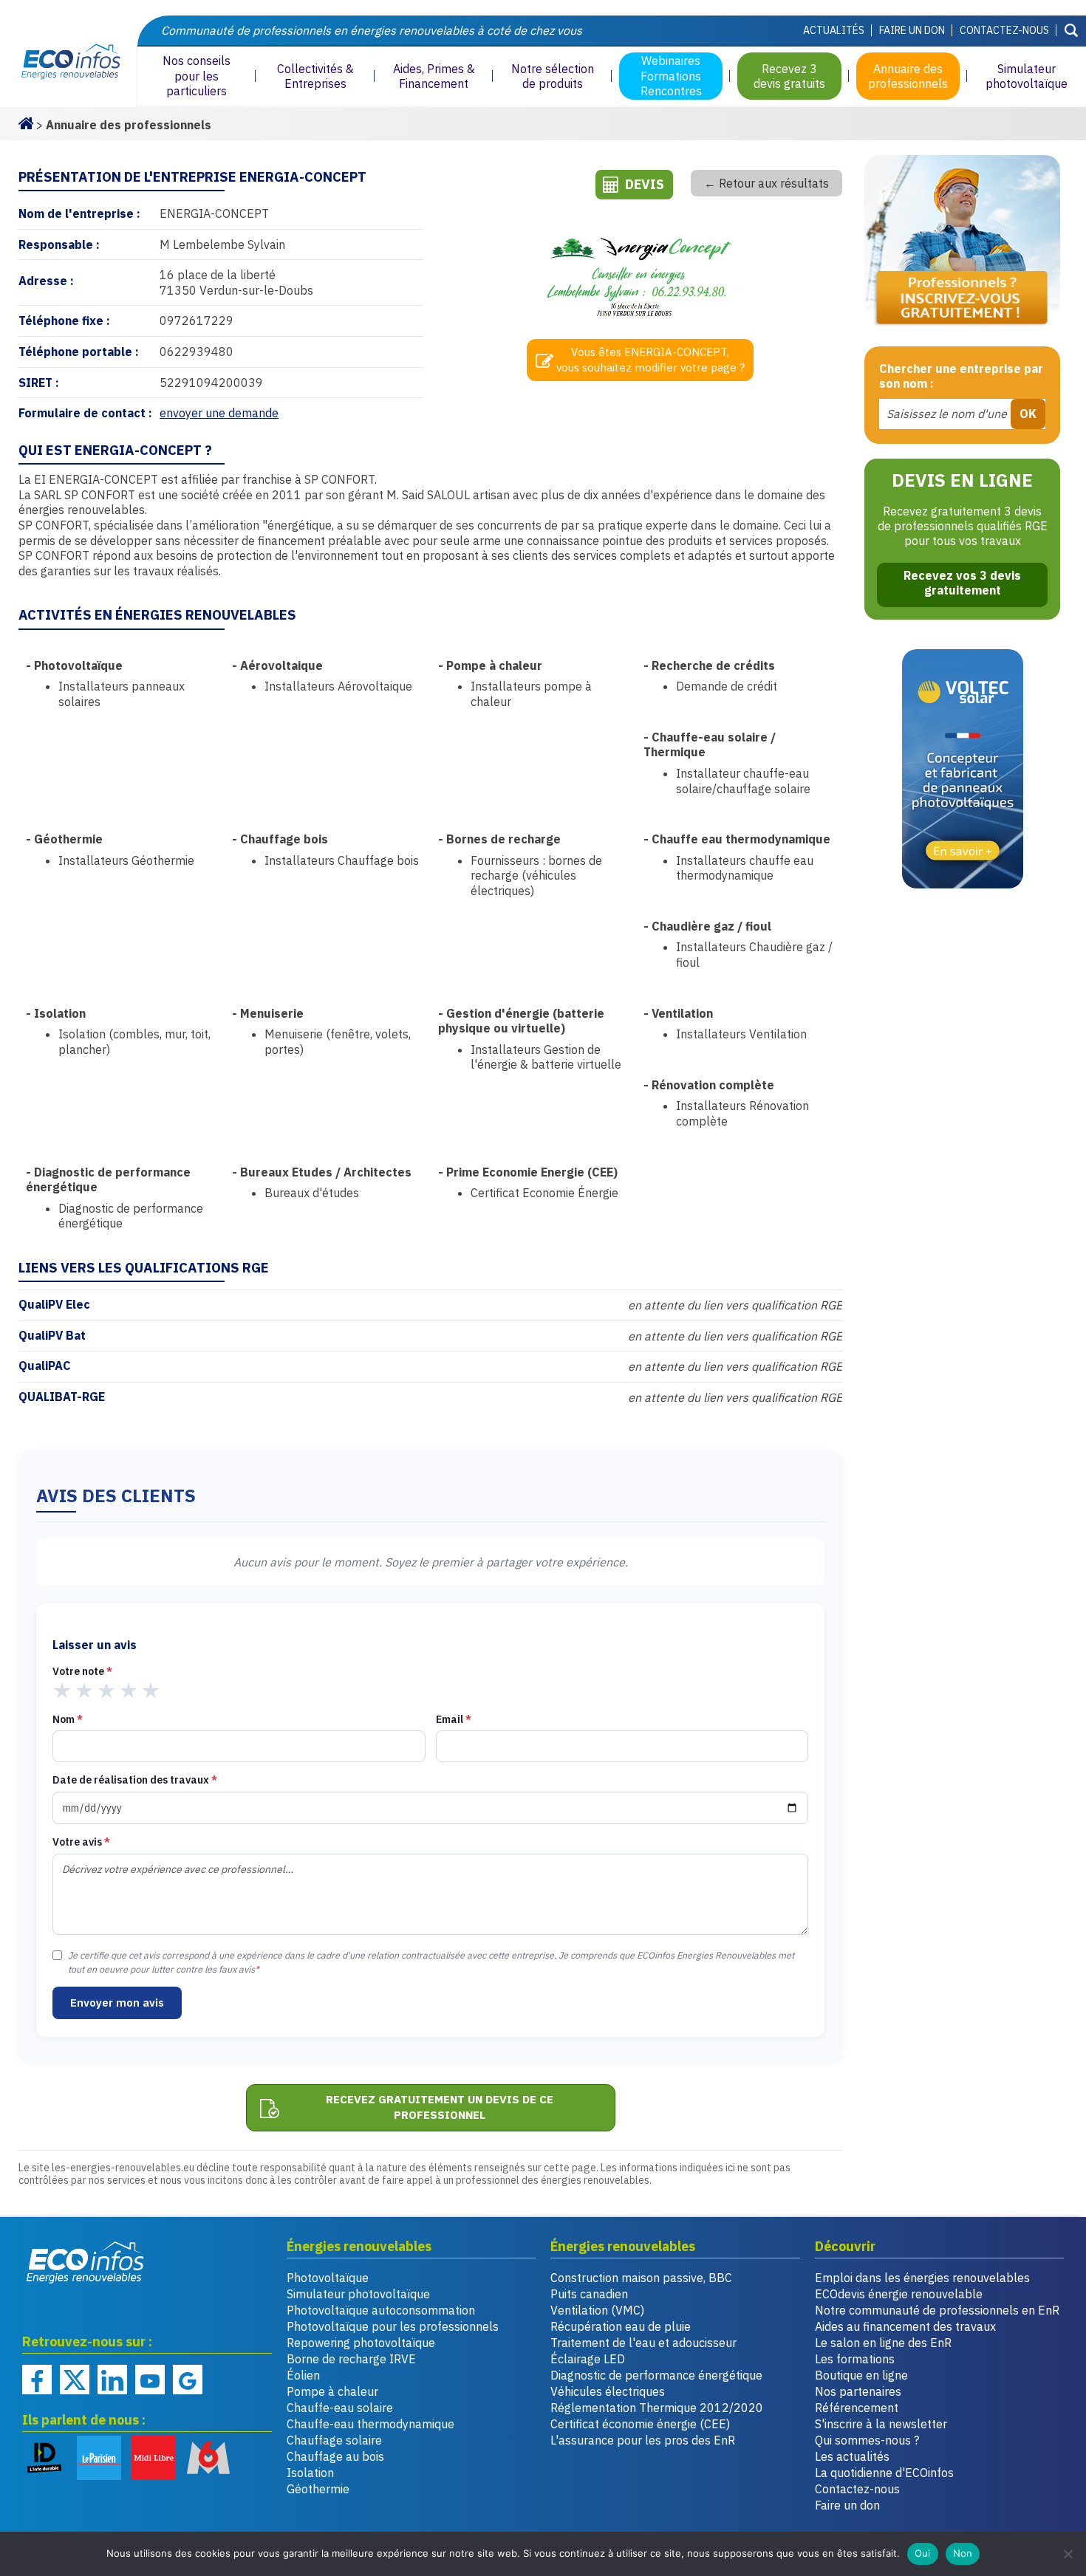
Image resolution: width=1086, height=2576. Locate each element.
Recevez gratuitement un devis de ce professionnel (440, 2107)
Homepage (26, 122)
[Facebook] (37, 2380)
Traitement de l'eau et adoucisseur (643, 2343)
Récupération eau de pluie (621, 2326)
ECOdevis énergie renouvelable (899, 2294)
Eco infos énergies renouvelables (86, 2262)
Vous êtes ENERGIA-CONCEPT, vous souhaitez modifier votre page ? (650, 360)
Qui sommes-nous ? (867, 2440)
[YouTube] (150, 2380)
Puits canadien (589, 2294)
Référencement (857, 2408)
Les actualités (852, 2456)
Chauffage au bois (335, 2456)
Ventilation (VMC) (597, 2310)
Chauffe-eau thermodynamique (370, 2424)
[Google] (188, 2380)
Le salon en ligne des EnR (883, 2343)
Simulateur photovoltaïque (358, 2294)
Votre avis (81, 1842)
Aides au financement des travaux (905, 2326)
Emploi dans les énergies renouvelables (922, 2278)
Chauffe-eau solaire (340, 2408)
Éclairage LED (588, 2359)
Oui (923, 2553)
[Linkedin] (112, 2380)
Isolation (310, 2473)
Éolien (303, 2375)
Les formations (855, 2359)
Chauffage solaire (334, 2440)
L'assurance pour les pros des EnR (643, 2440)
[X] (75, 2380)
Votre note (82, 1671)
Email (454, 1719)
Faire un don (912, 30)
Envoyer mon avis (117, 2003)
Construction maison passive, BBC (641, 2278)
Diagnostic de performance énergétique (656, 2375)
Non (963, 2553)
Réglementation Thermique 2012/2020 (657, 2408)
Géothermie (318, 2489)
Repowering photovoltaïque (361, 2343)
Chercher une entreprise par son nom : (961, 376)
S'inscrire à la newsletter (881, 2424)
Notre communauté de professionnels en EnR (937, 2310)
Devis (645, 184)
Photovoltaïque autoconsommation (381, 2310)
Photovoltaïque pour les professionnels (393, 2326)
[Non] (1068, 2554)
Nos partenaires (858, 2391)
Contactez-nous (1004, 30)
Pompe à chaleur (332, 2391)
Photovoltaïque (328, 2278)
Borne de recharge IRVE (351, 2359)
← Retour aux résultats (766, 183)
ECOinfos (68, 62)
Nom (68, 1719)
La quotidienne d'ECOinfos (884, 2473)
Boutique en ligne (861, 2375)
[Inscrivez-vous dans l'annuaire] (962, 243)
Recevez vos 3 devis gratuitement (962, 583)
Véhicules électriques (608, 2391)
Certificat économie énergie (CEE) (640, 2424)
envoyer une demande (219, 413)
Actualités (834, 30)
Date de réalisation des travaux (135, 1780)
